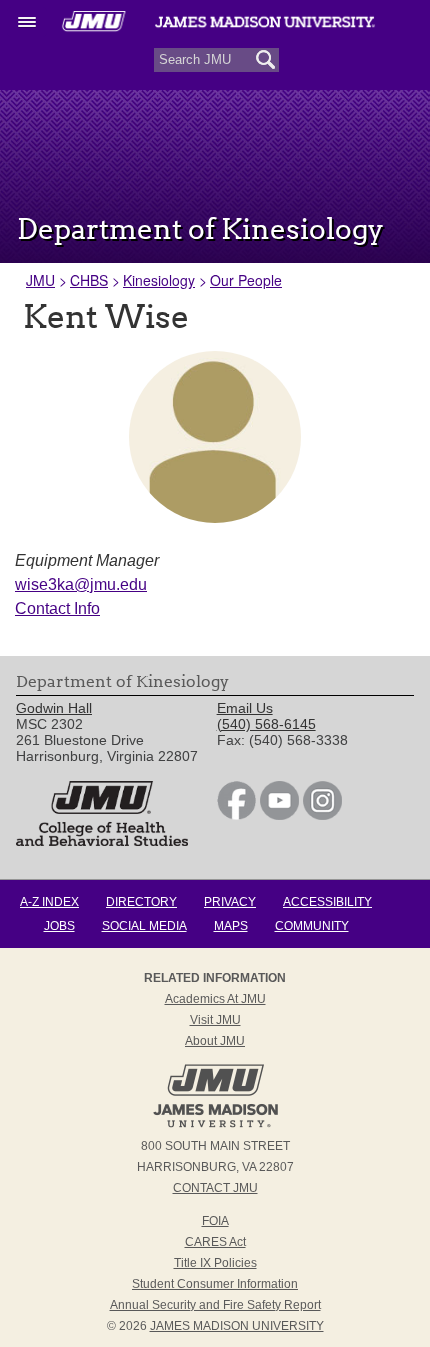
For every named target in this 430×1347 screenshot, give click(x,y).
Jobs (59, 926)
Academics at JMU (215, 999)
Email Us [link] (245, 708)
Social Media (144, 926)
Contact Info (57, 608)
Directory (141, 902)
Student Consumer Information (215, 1284)
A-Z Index (49, 902)
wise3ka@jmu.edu (81, 584)
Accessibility (327, 902)
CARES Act (215, 1242)
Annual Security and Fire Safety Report (215, 1305)
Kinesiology (159, 280)
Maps (231, 926)
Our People (246, 280)
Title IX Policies (215, 1263)
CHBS (89, 280)
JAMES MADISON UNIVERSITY (237, 1326)
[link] (236, 815)
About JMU (215, 1041)
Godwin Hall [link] (54, 708)
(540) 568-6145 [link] (266, 724)
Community (312, 926)
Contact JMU (215, 1188)
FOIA (215, 1221)
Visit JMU (215, 1020)
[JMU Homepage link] (215, 1125)
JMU (40, 280)
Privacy (230, 902)
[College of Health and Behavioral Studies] (102, 841)
